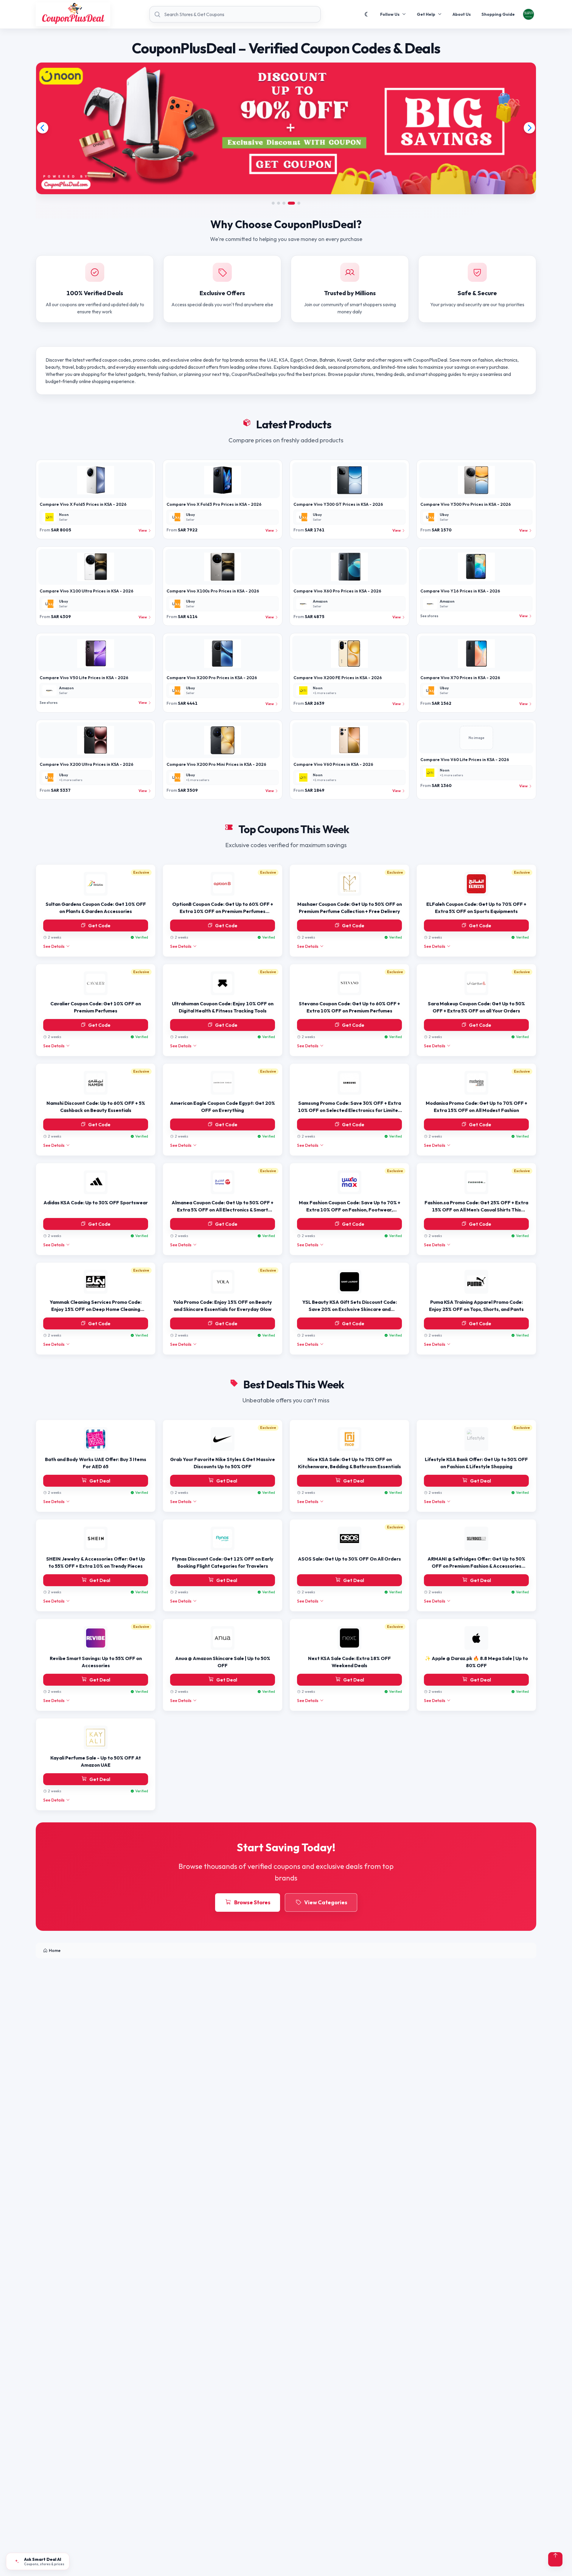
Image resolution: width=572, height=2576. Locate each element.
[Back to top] (555, 2559)
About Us (462, 14)
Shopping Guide (498, 14)
